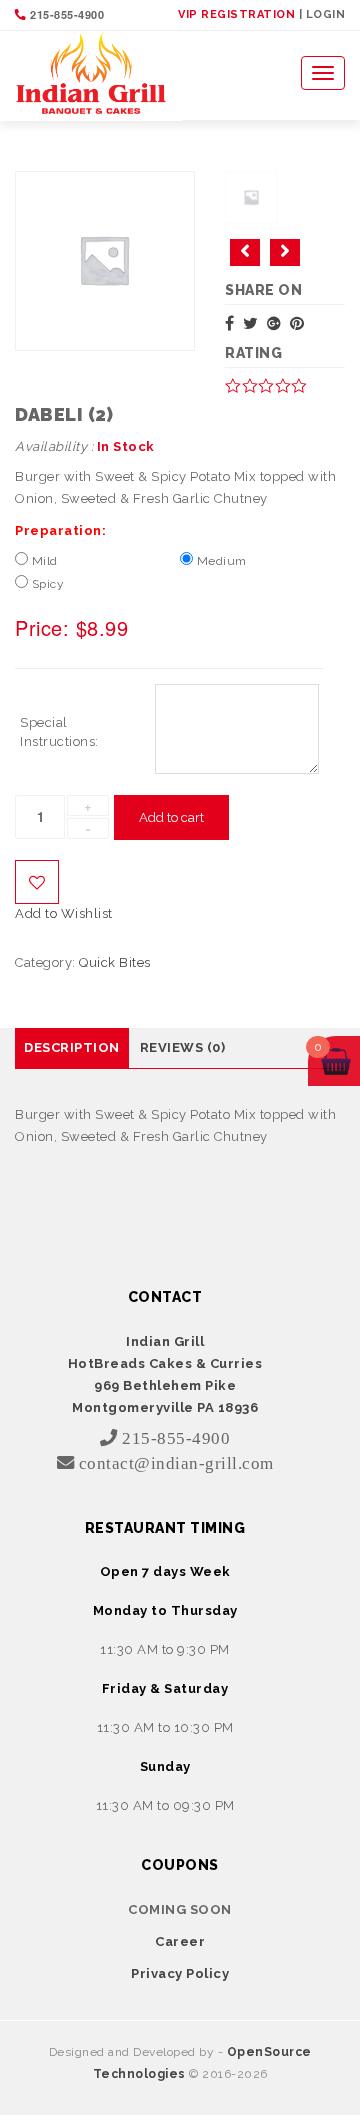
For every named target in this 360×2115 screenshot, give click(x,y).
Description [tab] (72, 1047)
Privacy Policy (180, 1973)
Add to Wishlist (37, 882)
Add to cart (171, 817)
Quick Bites (115, 962)
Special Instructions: (59, 732)
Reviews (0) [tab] (183, 1047)
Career (180, 1941)
